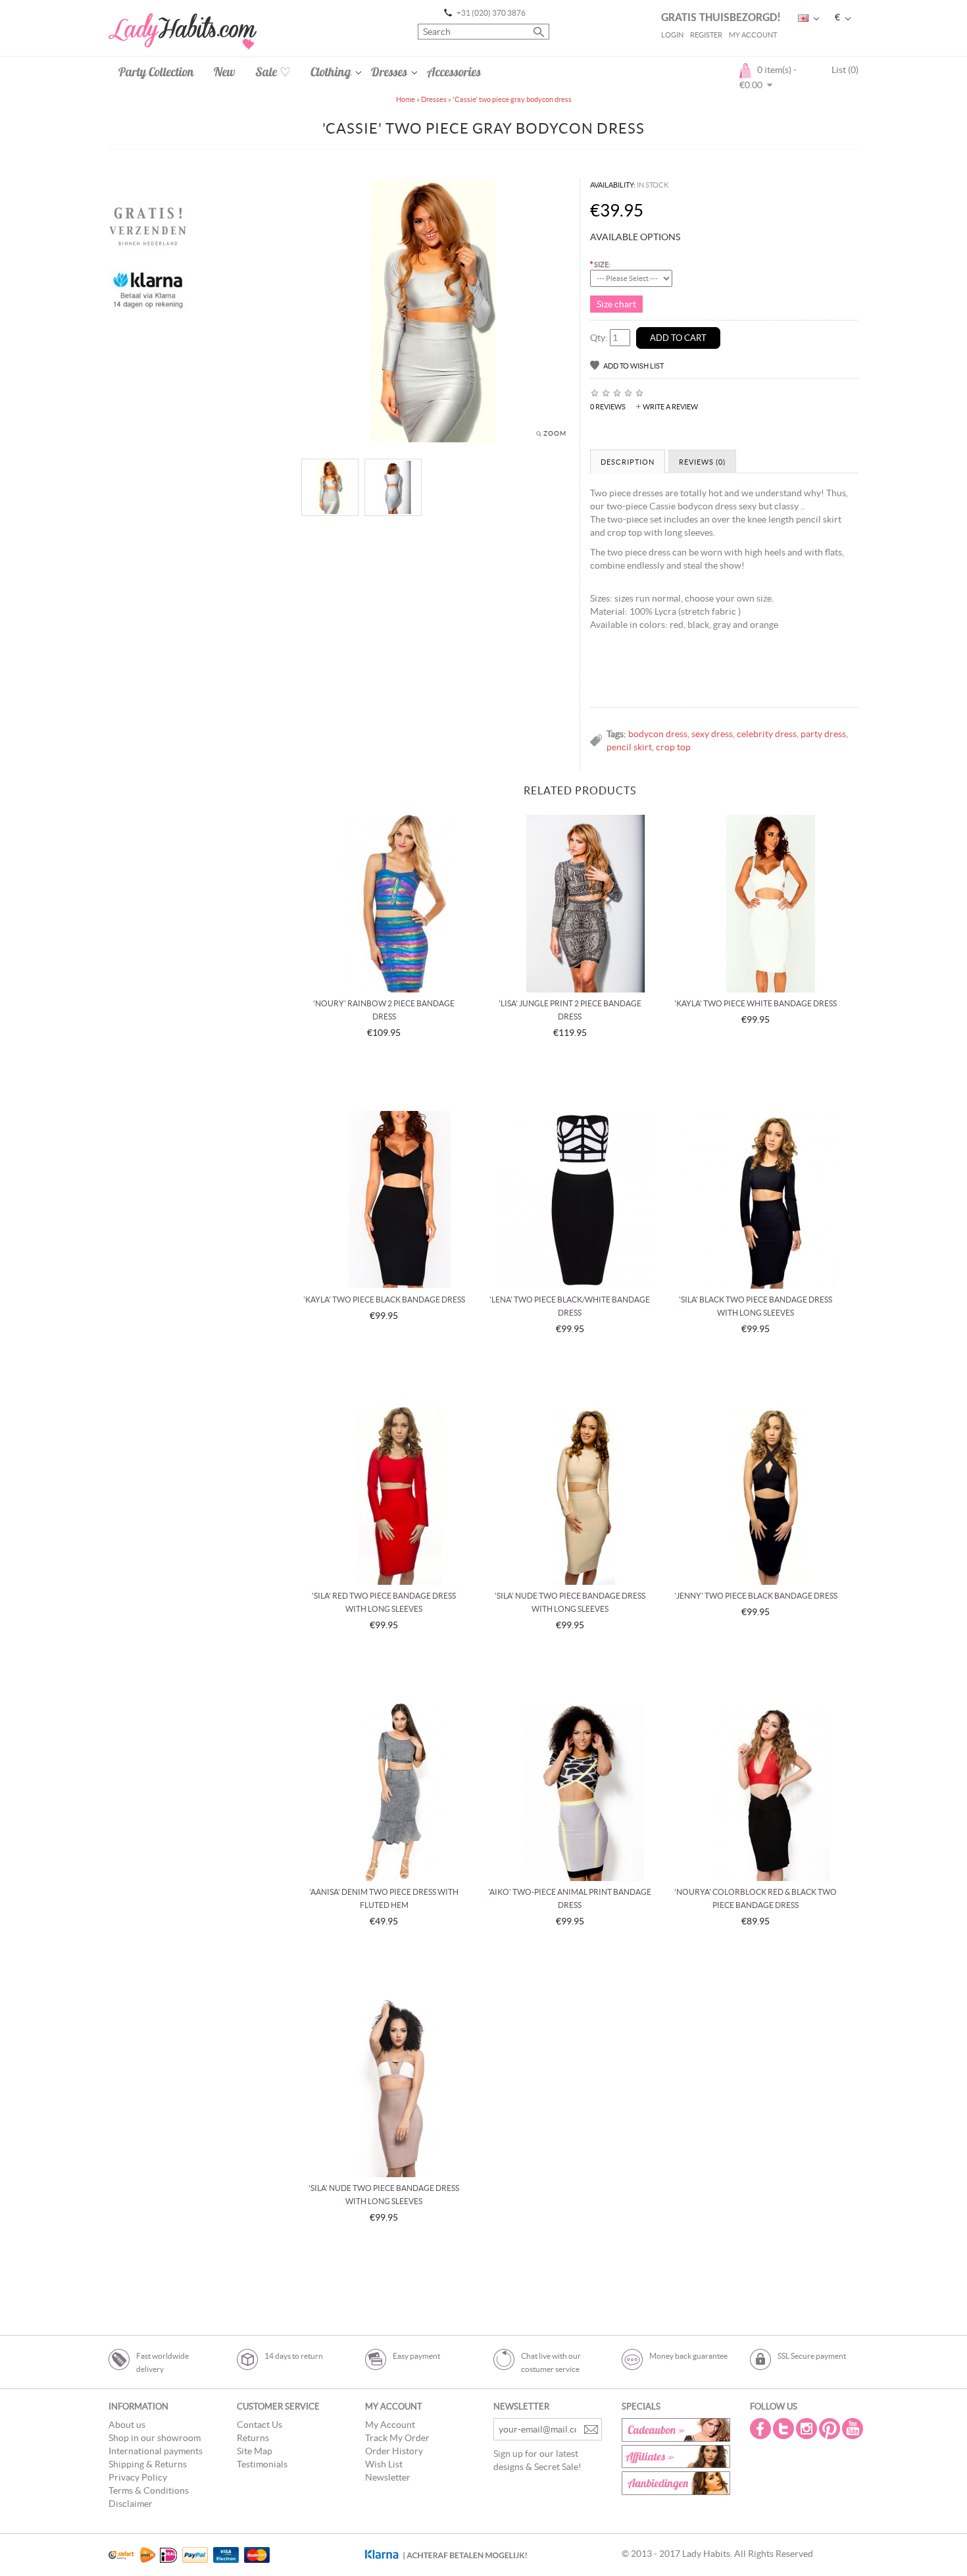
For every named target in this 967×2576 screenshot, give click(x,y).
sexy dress (712, 734)
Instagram (808, 2429)
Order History (394, 2451)
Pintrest (831, 2429)
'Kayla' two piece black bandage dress (384, 1300)
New (225, 72)
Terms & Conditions (149, 2490)
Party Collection (156, 72)
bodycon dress (658, 734)
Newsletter (388, 2477)
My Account (753, 35)
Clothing (331, 72)
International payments (156, 2451)
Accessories (454, 72)
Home (406, 99)
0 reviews (608, 407)
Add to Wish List (633, 366)
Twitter (785, 2429)
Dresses (389, 72)
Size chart (616, 304)
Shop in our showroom (155, 2438)
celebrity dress (767, 734)
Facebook (762, 2429)
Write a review (670, 407)
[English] (803, 18)
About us (127, 2425)
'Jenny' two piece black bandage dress (756, 1596)
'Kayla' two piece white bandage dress (756, 1003)
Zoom (555, 433)
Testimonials (262, 2464)
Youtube (854, 2429)
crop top (673, 747)
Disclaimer (131, 2504)
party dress (823, 734)
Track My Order (397, 2438)
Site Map (255, 2451)
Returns (253, 2438)
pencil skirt (629, 747)
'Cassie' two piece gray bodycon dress (512, 99)
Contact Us (260, 2425)
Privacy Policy (138, 2477)
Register (706, 35)
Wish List (384, 2464)
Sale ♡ (273, 72)
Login (672, 35)
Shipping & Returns (148, 2464)
